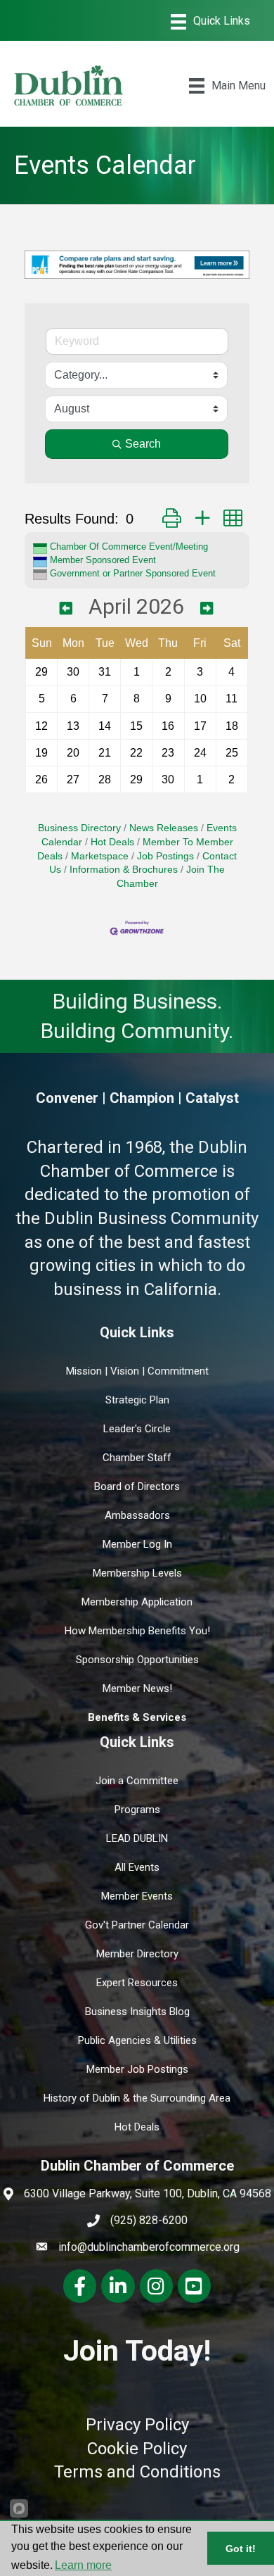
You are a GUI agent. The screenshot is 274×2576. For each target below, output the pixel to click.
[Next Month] (207, 609)
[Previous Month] (66, 609)
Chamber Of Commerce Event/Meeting (129, 547)
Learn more (83, 2565)
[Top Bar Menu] (210, 22)
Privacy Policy (137, 2425)
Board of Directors (137, 1486)
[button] (172, 518)
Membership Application (137, 1602)
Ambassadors (137, 1515)
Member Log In (137, 1544)
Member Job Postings (137, 2069)
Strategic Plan (137, 1400)
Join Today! (137, 2351)
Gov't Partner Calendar (137, 1925)
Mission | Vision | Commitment (137, 1371)
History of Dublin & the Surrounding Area (137, 2098)
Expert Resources (137, 1983)
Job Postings (165, 856)
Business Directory (79, 828)
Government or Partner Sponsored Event (133, 573)
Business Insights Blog (137, 2012)
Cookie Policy (137, 2449)
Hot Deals (112, 842)
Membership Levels (137, 1573)
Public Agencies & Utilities (137, 2040)
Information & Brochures (124, 870)
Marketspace (100, 856)
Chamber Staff (137, 1458)
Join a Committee (137, 1781)
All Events (137, 1867)
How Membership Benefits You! (137, 1631)
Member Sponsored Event (103, 560)
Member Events (137, 1896)
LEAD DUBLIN (137, 1838)
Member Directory (137, 1954)
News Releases (164, 828)
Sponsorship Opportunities (137, 1660)
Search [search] (143, 444)
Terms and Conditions (137, 2472)
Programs (137, 1810)
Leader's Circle (137, 1429)
